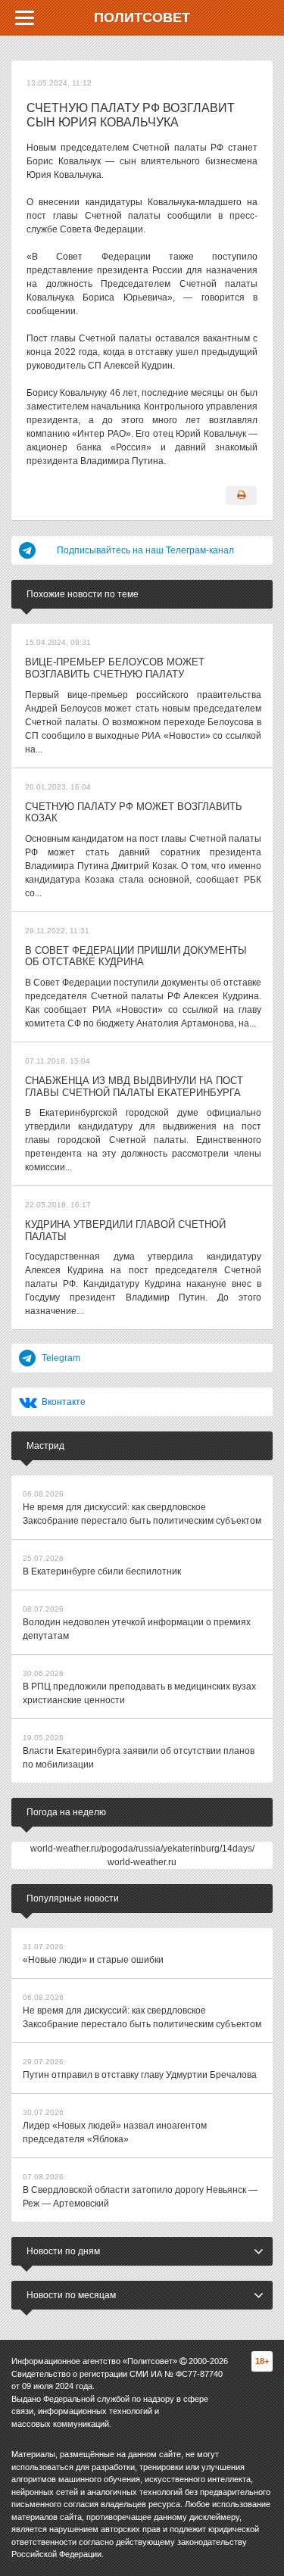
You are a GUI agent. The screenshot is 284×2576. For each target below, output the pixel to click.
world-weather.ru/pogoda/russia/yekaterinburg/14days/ (142, 1849)
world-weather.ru (142, 1862)
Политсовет (142, 17)
